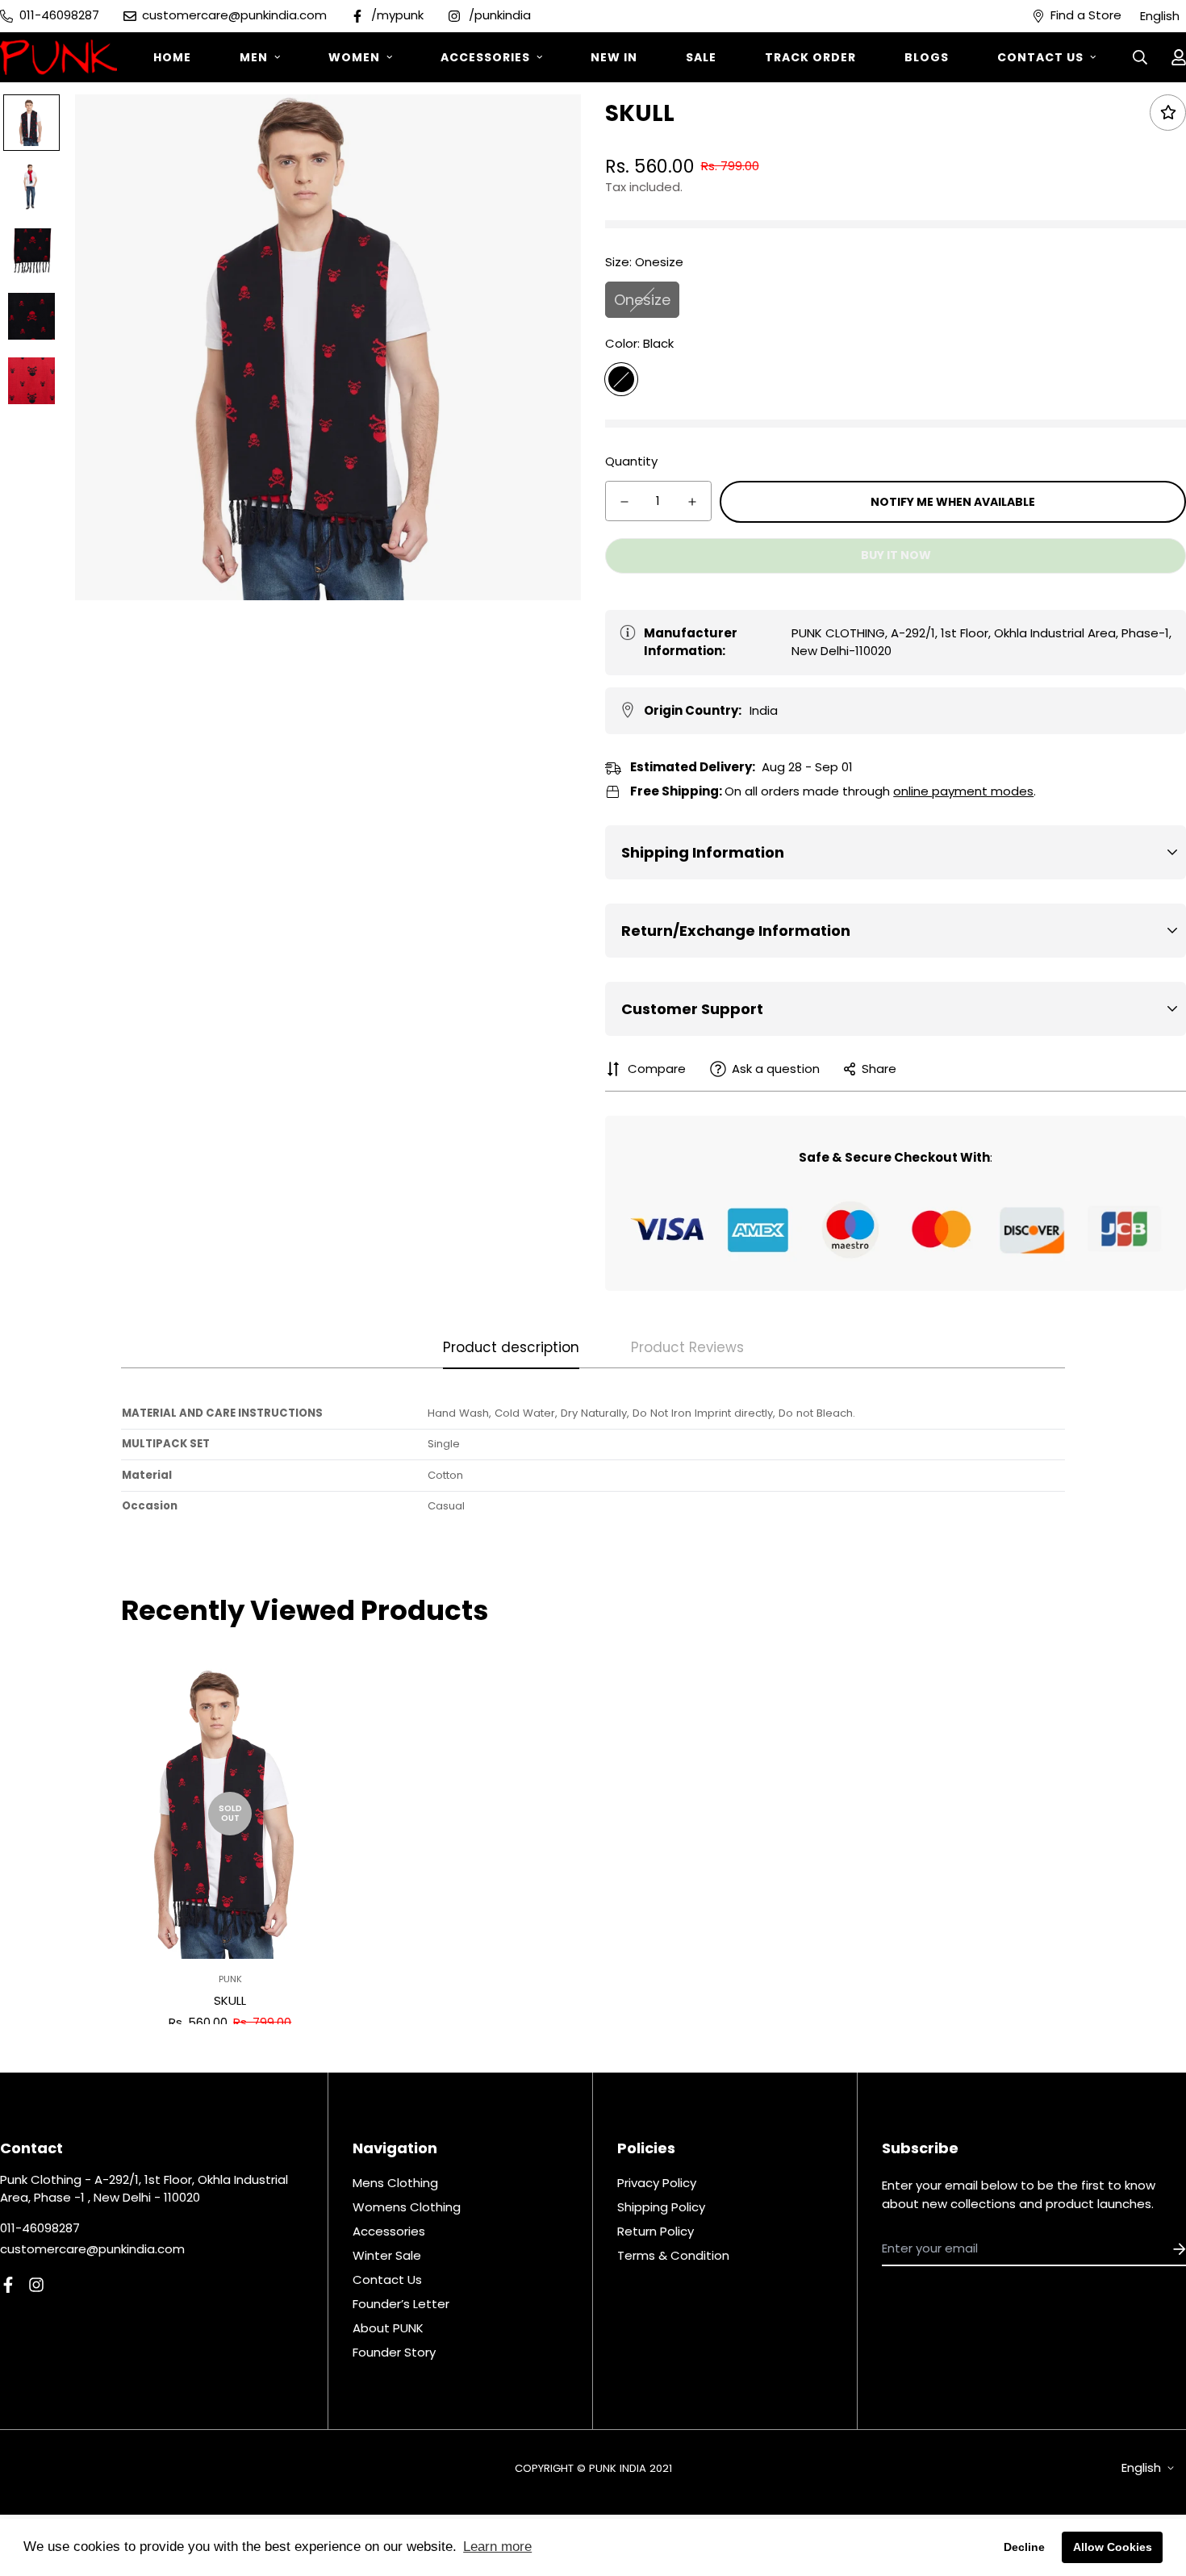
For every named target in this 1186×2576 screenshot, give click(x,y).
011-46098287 (40, 2228)
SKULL (230, 2000)
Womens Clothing (407, 2207)
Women (354, 57)
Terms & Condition (673, 2255)
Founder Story (394, 2352)
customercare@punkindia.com (92, 2249)
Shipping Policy (661, 2207)
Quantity (631, 461)
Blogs (927, 57)
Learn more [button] (497, 2547)
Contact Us (1040, 57)
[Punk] (58, 57)
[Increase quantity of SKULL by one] (692, 502)
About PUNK (388, 2328)
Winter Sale (387, 2255)
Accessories (485, 57)
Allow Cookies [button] (1113, 2547)
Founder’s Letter (401, 2304)
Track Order (810, 57)
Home (172, 57)
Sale (701, 57)
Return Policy (656, 2231)
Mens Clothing (395, 2183)
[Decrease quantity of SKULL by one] (624, 502)
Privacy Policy (657, 2183)
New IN (614, 57)
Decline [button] (1024, 2547)
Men (254, 57)
